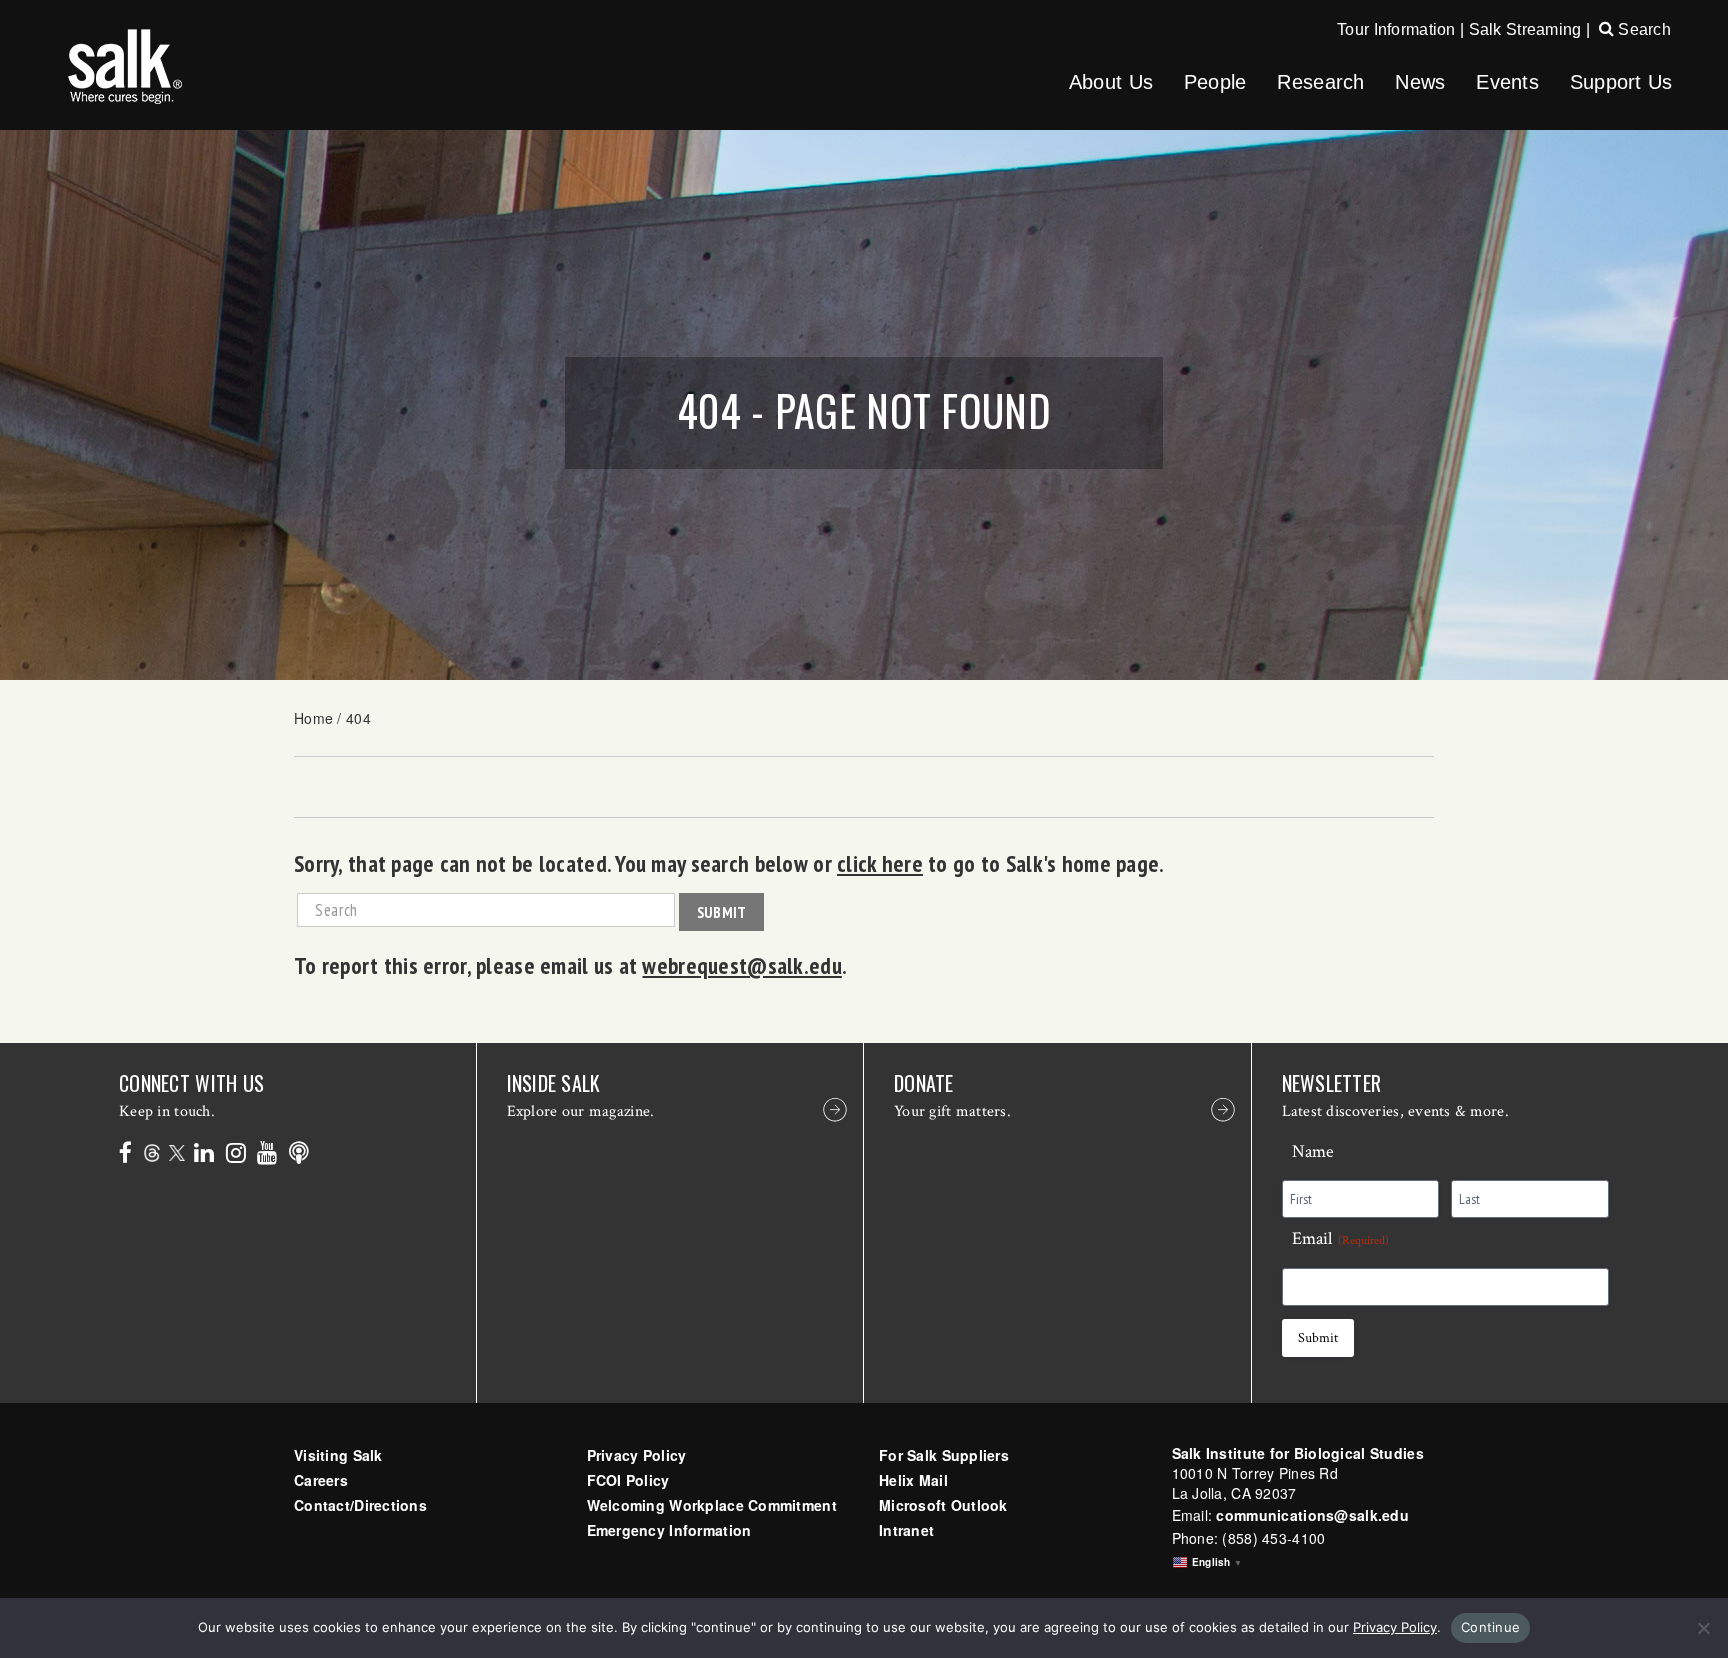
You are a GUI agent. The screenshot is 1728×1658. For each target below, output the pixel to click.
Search (1642, 29)
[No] (1703, 1628)
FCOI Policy (628, 1480)
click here (880, 863)
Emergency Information (669, 1530)
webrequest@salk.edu (741, 965)
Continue (1490, 1627)
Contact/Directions (360, 1505)
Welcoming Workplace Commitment (712, 1505)
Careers (321, 1480)
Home (313, 718)
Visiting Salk (338, 1455)
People (1215, 82)
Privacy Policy (637, 1455)
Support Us (1621, 82)
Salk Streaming (1525, 29)
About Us (1111, 82)
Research (1320, 82)
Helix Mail (913, 1480)
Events (1507, 82)
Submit (722, 912)
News (1420, 82)
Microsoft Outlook (943, 1505)
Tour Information (1396, 29)
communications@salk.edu (1312, 1515)
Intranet (906, 1530)
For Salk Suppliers (944, 1455)
